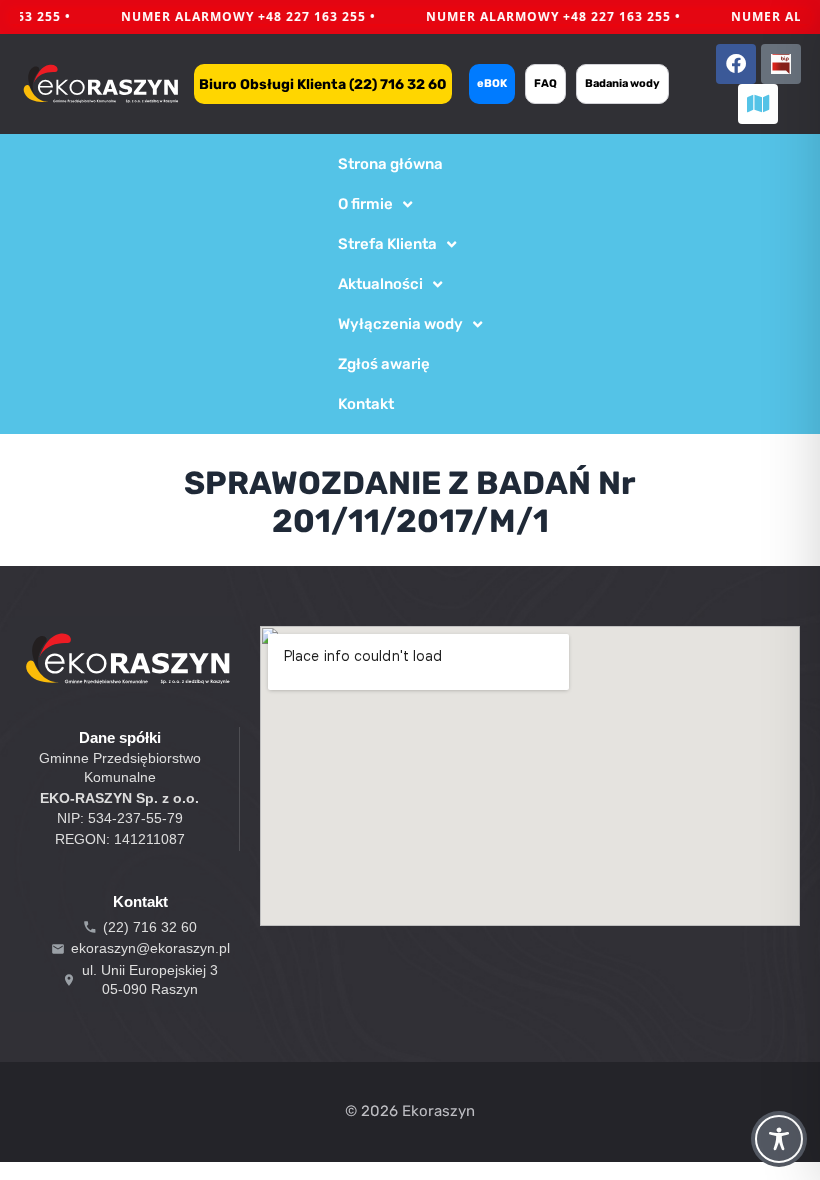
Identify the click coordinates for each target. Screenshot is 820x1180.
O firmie (365, 204)
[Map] (758, 104)
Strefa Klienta (387, 244)
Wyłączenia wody (400, 324)
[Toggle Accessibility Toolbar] (779, 1139)
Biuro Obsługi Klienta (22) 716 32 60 (323, 84)
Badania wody (622, 83)
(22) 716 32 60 (150, 927)
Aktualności (380, 284)
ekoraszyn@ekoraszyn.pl (150, 948)
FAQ (545, 83)
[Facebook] (736, 64)
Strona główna (390, 164)
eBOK (492, 83)
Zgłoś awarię (384, 364)
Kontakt (366, 404)
